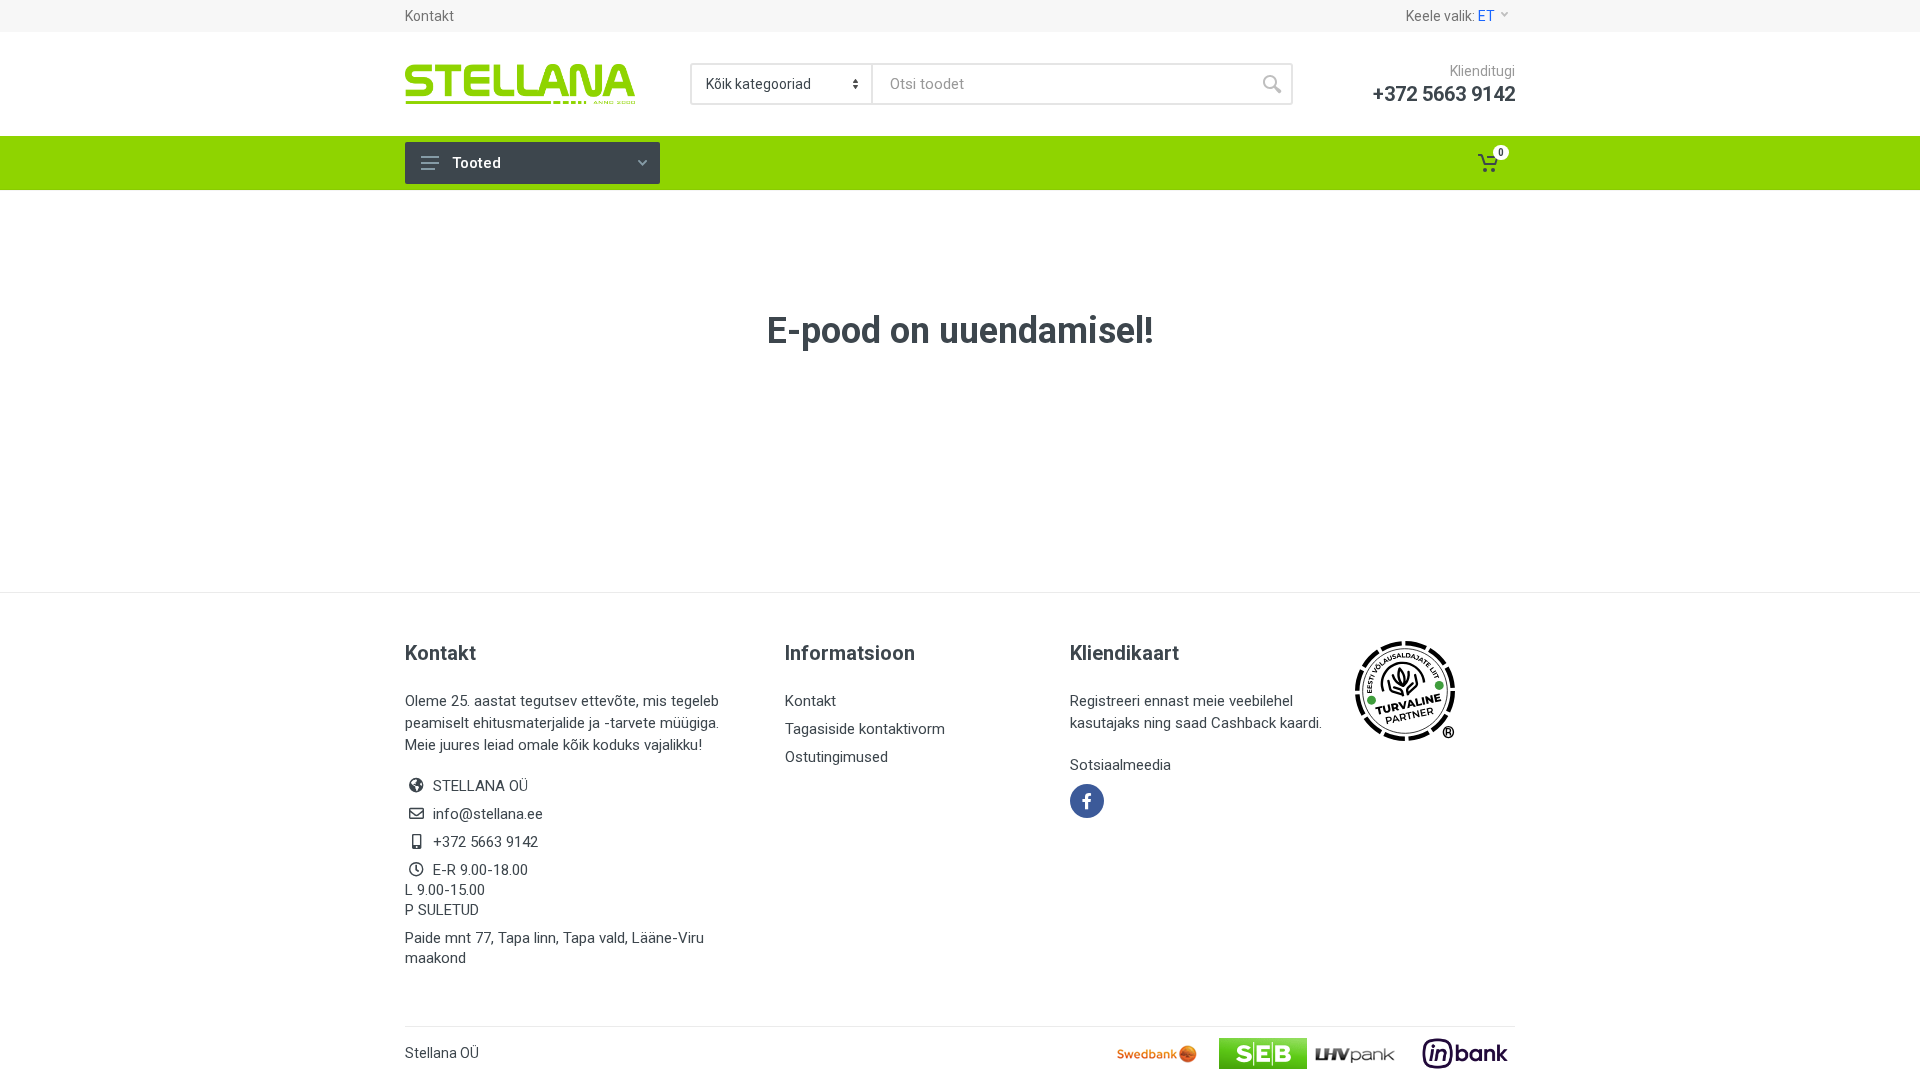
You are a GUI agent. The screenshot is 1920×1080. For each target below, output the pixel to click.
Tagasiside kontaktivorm (865, 729)
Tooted (476, 163)
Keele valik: (1450, 16)
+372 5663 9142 (485, 842)
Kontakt (429, 16)
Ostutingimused (836, 757)
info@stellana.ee (488, 814)
